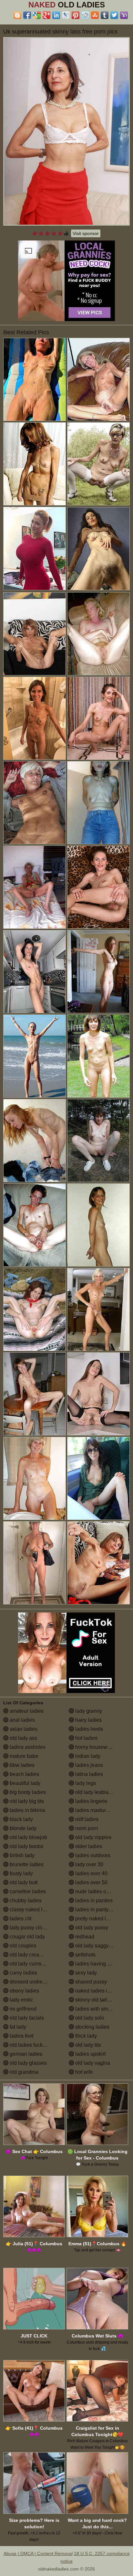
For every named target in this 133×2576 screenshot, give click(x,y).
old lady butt (23, 1882)
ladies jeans (88, 1765)
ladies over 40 (91, 1873)
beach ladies (24, 1774)
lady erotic (21, 2000)
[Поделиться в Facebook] (27, 15)
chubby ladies (25, 1900)
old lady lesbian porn (98, 1792)
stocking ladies (92, 2027)
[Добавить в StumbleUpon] (95, 15)
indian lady (87, 1756)
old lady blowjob (28, 1837)
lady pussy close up (32, 1928)
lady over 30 (89, 1864)
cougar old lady (27, 1937)
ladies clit (20, 1919)
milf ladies (86, 1819)
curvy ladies (23, 1973)
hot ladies (86, 1738)
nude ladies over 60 (97, 1891)
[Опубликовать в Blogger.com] (17, 15)
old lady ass (23, 1738)
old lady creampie (29, 1955)
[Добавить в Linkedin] (56, 15)
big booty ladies (27, 1792)
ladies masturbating (97, 1810)
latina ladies (88, 1774)
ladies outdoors (92, 1855)
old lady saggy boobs (99, 1946)
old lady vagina (92, 2063)
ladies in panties (93, 1900)
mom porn (86, 1828)
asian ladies (23, 1729)
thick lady (85, 2036)
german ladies (25, 2054)
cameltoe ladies (27, 1891)
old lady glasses (28, 2063)
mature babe (23, 1756)
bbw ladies (21, 1765)
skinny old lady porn (97, 2000)
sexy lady (85, 1973)
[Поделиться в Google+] (46, 15)
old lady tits (87, 2045)
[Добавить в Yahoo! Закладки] (124, 15)
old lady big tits (26, 1801)
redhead (84, 1937)
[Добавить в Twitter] (114, 15)
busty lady (21, 1873)
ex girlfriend (22, 2009)
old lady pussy (91, 1928)
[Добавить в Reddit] (85, 15)
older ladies (88, 1846)
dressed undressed (31, 1982)
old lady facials (26, 2018)
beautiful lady (24, 1783)
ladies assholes (27, 1747)
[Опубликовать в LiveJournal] (66, 15)
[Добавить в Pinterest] (76, 15)
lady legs (85, 1783)
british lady (21, 1855)
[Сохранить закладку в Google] (37, 15)
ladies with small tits (97, 2009)
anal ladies (22, 1720)
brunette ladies (26, 1864)
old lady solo (89, 2018)
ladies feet (21, 2036)
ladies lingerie (91, 1801)
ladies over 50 (91, 1882)
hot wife (83, 2072)
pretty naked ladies (96, 1919)
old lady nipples (93, 1837)
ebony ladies (24, 1991)
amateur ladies (26, 1711)
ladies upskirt (90, 2054)
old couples (22, 1946)
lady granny (88, 1711)
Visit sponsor (86, 233)
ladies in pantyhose (97, 1910)
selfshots (85, 1955)
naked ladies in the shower (102, 1991)
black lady (21, 1819)
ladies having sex (95, 1964)
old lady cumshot (28, 1964)
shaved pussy (90, 1982)
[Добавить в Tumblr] (105, 15)
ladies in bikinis (27, 1810)
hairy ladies (88, 1720)
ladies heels (88, 1729)
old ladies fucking (29, 2045)
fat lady (17, 2027)
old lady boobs (26, 1846)
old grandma (23, 2072)
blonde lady (22, 1828)
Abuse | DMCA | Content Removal (38, 2553)
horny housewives (95, 1747)
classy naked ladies (32, 1910)
